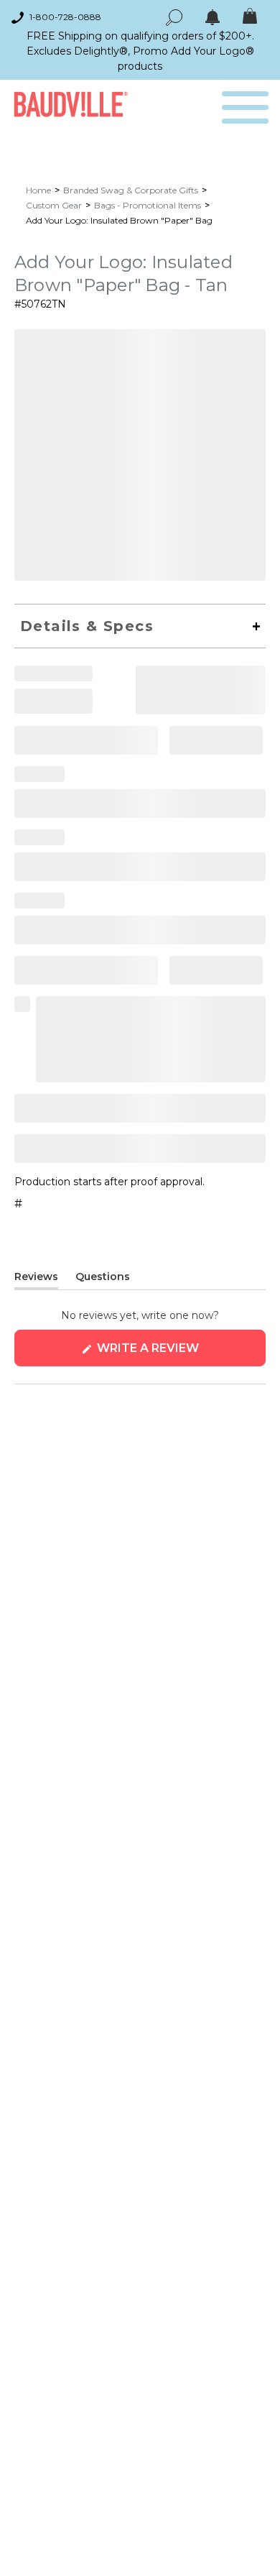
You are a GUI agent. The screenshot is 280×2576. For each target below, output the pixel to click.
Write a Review (177, 1354)
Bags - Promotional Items (148, 205)
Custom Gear (54, 205)
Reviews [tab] (36, 1279)
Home (38, 190)
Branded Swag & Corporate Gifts (131, 190)
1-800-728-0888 (65, 17)
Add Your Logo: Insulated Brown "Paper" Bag (119, 220)
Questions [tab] (103, 1279)
